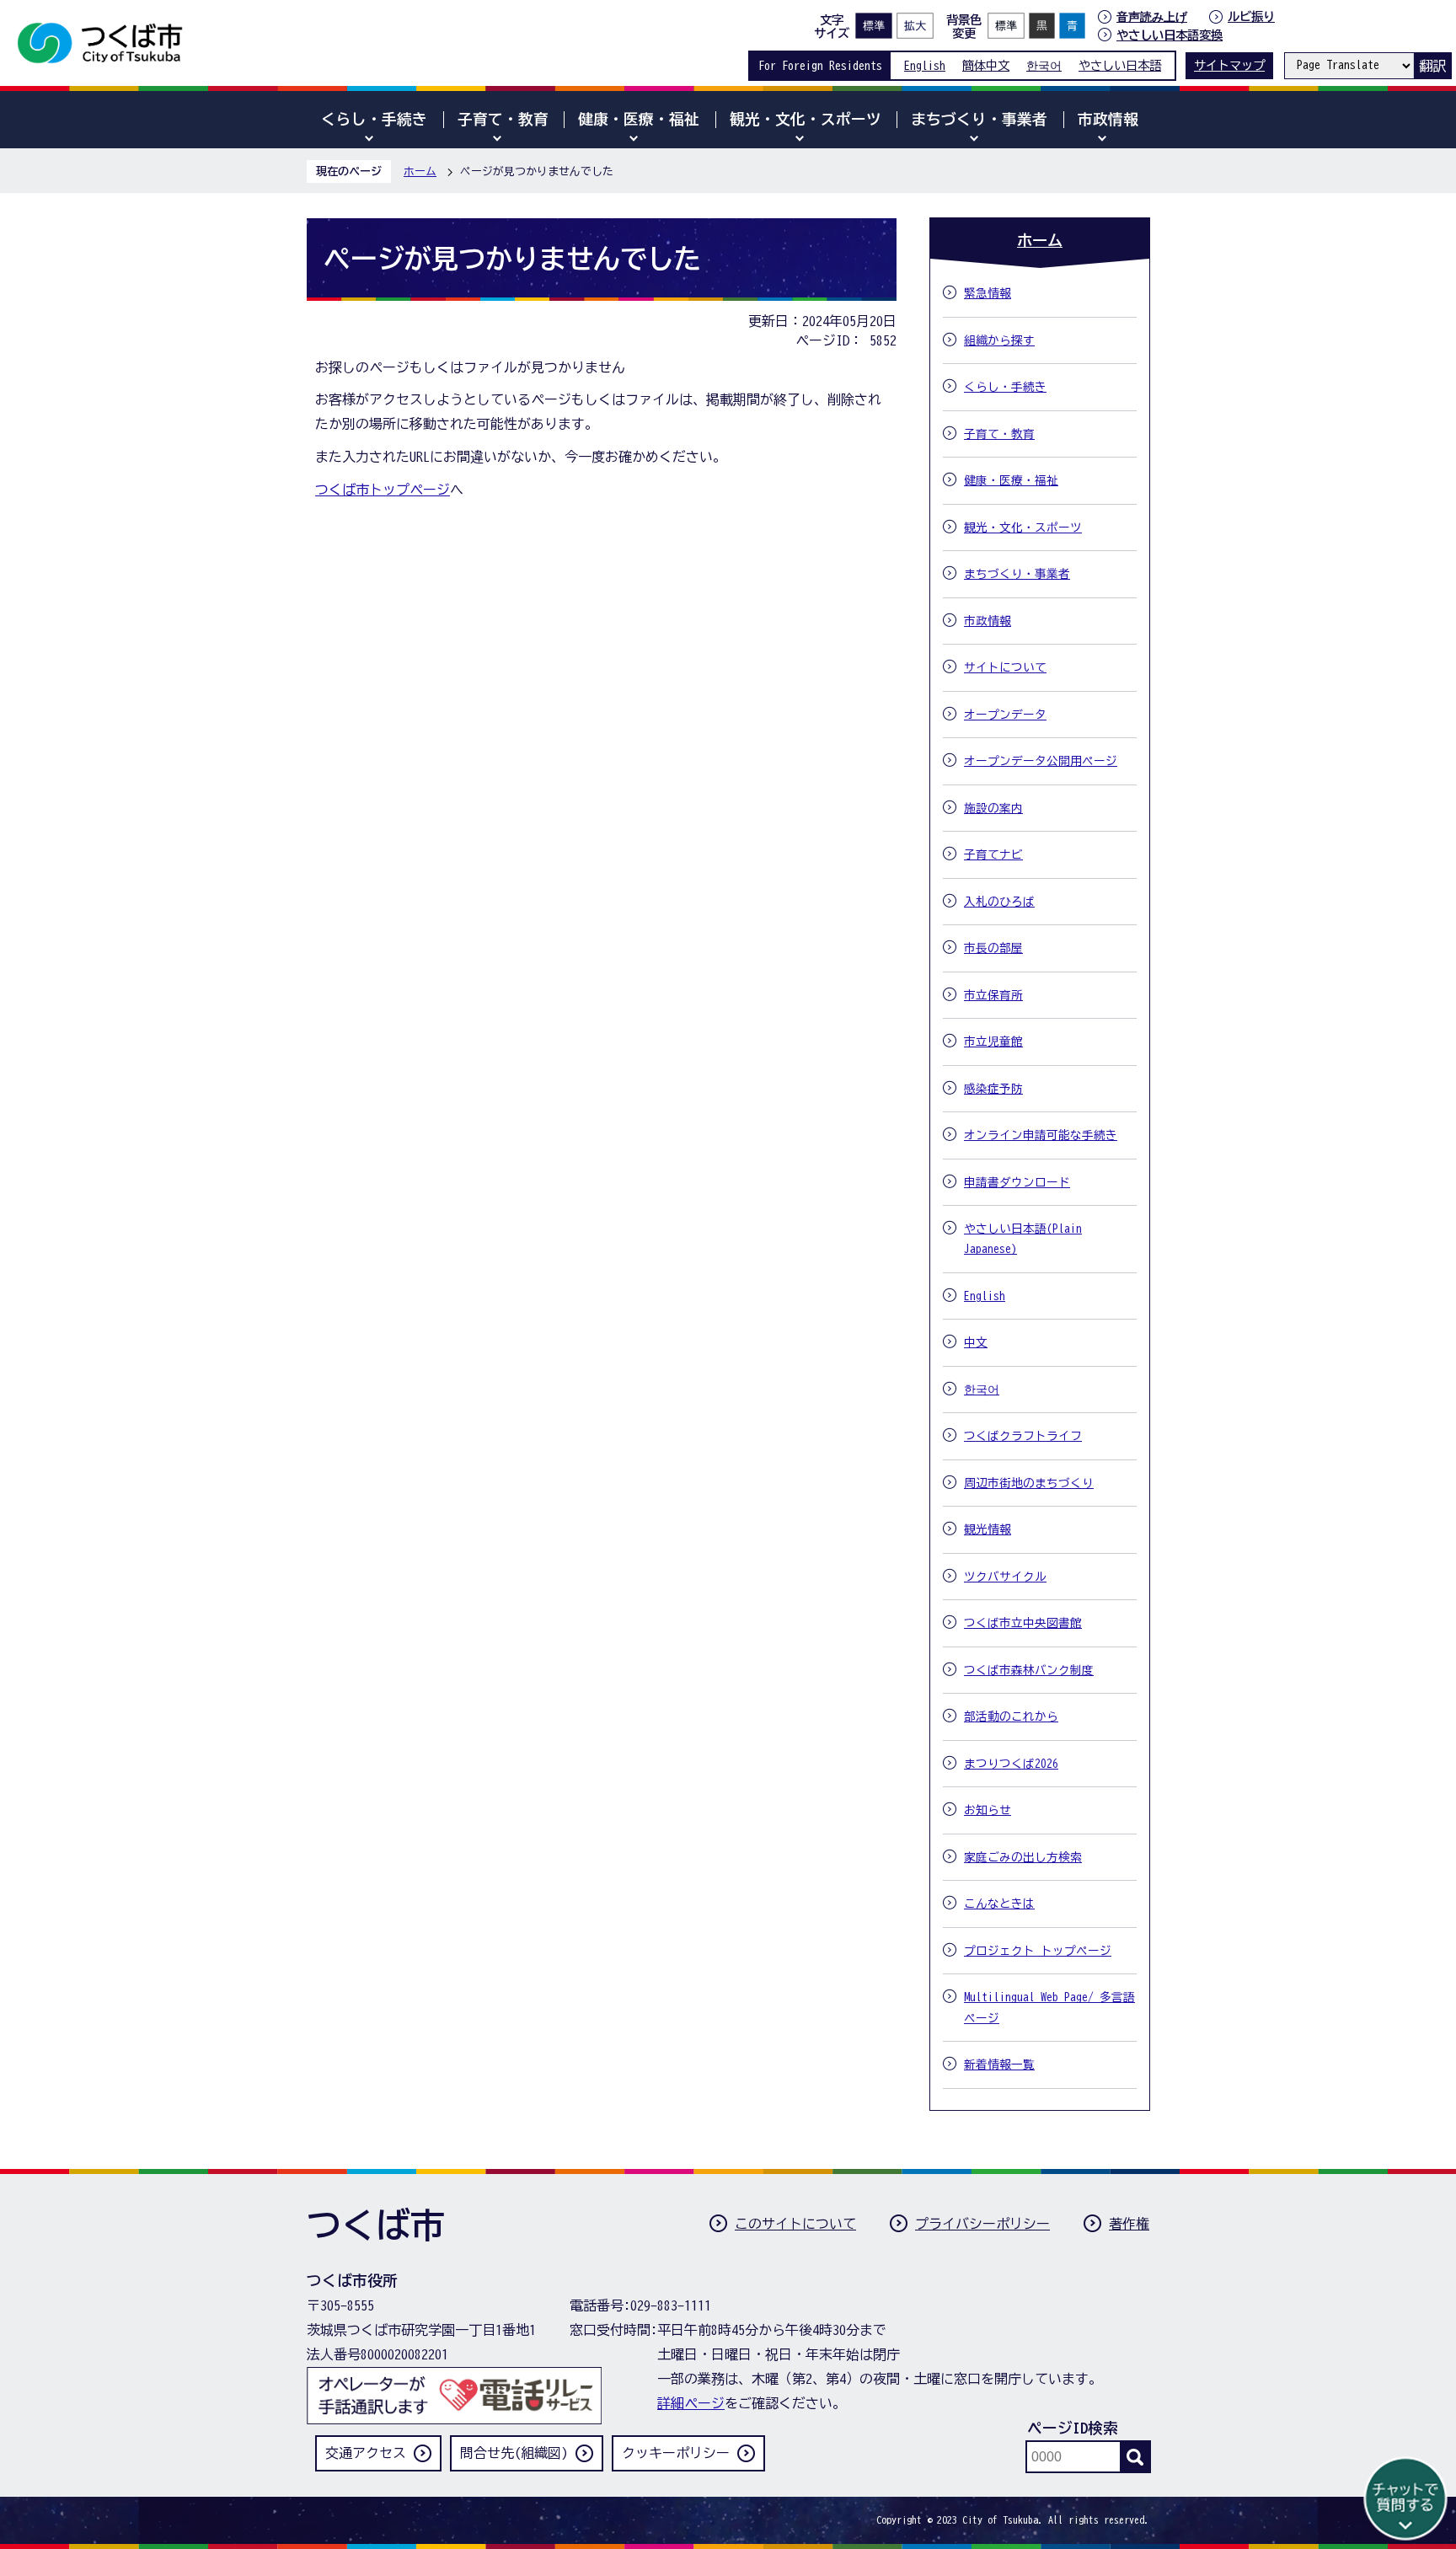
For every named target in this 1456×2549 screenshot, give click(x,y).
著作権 (1129, 2224)
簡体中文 (986, 65)
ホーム (420, 171)
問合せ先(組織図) (514, 2453)
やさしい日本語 (1120, 65)
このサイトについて (795, 2224)
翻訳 (1432, 66)
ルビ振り (1251, 16)
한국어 (1044, 65)
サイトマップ (1229, 65)
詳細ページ (691, 2403)
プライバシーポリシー (982, 2224)
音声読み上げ (1152, 17)
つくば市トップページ (383, 490)
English (925, 65)
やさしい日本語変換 (1170, 35)
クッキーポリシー (676, 2453)
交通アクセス (366, 2453)
